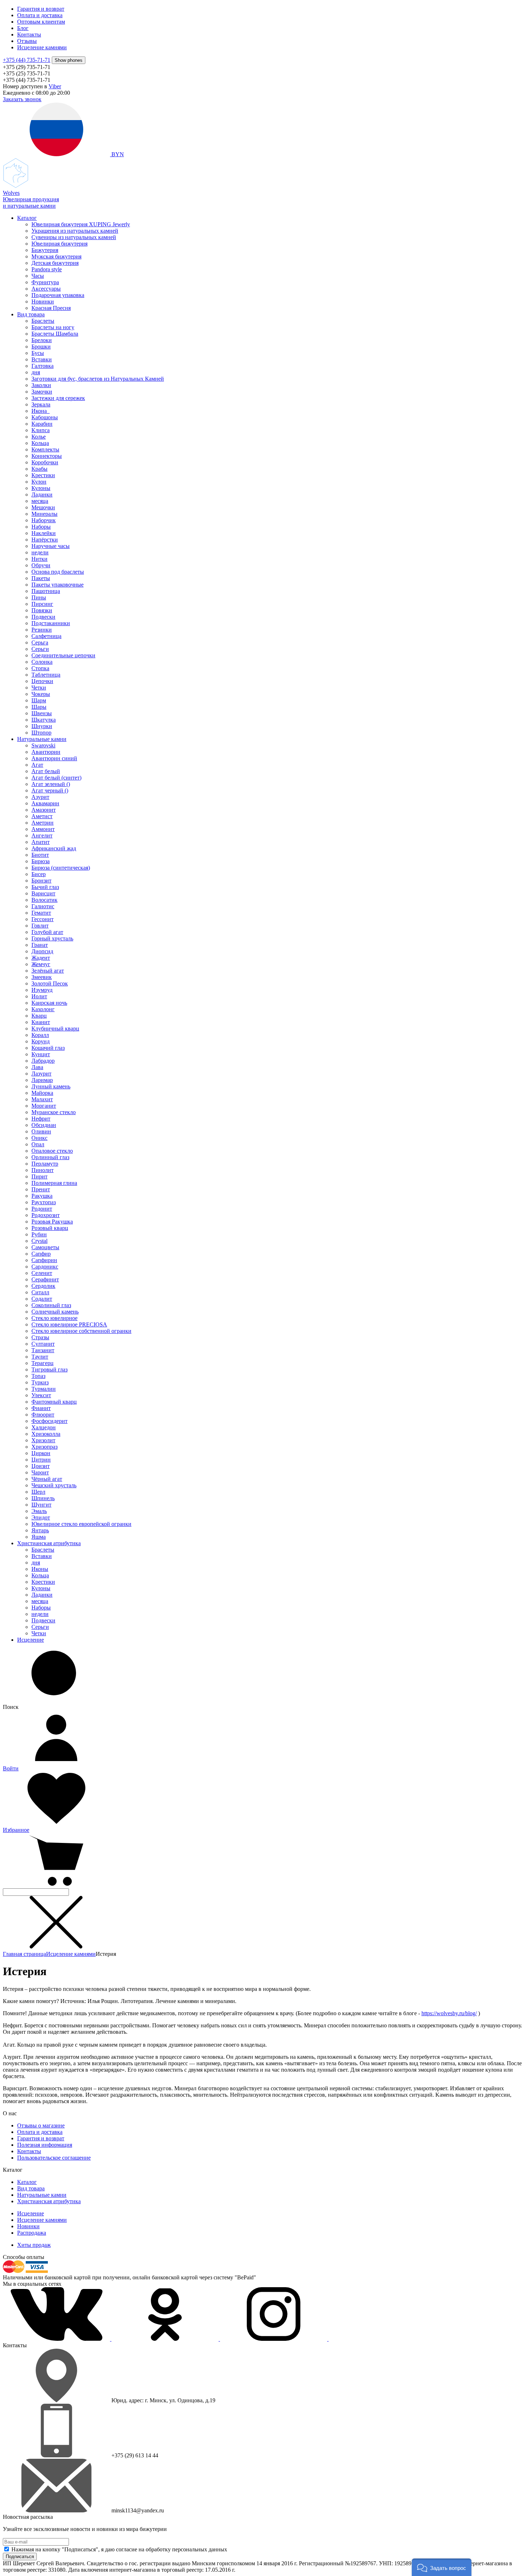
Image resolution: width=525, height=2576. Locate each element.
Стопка (40, 668)
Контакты (29, 34)
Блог (23, 28)
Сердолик (43, 1286)
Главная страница (24, 1954)
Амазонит (44, 810)
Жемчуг (41, 964)
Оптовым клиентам (41, 22)
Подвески (43, 617)
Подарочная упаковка (58, 295)
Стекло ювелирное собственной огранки (81, 1331)
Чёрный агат (47, 1479)
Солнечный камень (55, 1312)
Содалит (42, 1299)
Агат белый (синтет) (56, 778)
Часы (38, 276)
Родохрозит (46, 1215)
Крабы (39, 469)
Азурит (40, 797)
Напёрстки (45, 540)
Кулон (39, 482)
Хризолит (43, 1440)
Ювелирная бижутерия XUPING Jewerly (81, 224)
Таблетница (46, 675)
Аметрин (42, 823)
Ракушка (42, 1196)
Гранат (40, 945)
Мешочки (43, 507)
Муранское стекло (54, 1112)
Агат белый (46, 771)
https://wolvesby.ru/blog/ (449, 2013)
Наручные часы (51, 546)
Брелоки (42, 340)
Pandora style (47, 269)
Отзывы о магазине (41, 2125)
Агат (37, 765)
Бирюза (41, 861)
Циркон (41, 1453)
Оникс (39, 1138)
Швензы (42, 713)
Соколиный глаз (51, 1305)
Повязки (42, 610)
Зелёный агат (48, 971)
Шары (39, 707)
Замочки (42, 392)
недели (40, 552)
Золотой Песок (50, 983)
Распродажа (32, 2233)
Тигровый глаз (49, 1369)
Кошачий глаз (48, 1048)
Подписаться (20, 2557)
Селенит (42, 1273)
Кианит (41, 1022)
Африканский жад (54, 848)
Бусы (38, 353)
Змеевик (42, 977)
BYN (117, 154)
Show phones (69, 60)
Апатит (41, 842)
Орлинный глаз (50, 1157)
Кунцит (41, 1054)
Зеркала (41, 404)
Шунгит (41, 1505)
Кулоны (41, 488)
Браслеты (43, 321)
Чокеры (41, 694)
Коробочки (45, 462)
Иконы (40, 1569)
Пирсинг (42, 604)
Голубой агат (47, 932)
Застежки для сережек (58, 398)
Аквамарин (45, 803)
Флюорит (43, 1415)
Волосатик (44, 900)
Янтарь (40, 1530)
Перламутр (45, 1164)
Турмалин (44, 1389)
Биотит (40, 855)
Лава (37, 1067)
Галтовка (42, 366)
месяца (40, 501)
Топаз (38, 1376)
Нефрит (41, 1119)
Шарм (39, 700)
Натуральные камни (42, 739)
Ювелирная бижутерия (59, 244)
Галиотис (43, 906)
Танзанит (43, 1350)
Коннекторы (47, 456)
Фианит (41, 1408)
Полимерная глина (54, 1183)
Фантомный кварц (54, 1402)
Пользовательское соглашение (54, 2158)
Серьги (40, 649)
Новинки (43, 301)
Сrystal (39, 1241)
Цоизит (41, 1466)
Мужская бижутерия (56, 256)
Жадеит (41, 958)
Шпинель (43, 1498)
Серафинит (45, 1279)
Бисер (39, 874)
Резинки (42, 630)
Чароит (40, 1472)
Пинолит (42, 1170)
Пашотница (46, 591)
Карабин (42, 424)
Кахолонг (43, 1009)
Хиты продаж (34, 2245)
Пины (39, 597)
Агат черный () (50, 790)
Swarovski (43, 745)
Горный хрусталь (52, 938)
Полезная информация (45, 2145)
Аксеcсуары (46, 289)
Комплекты (45, 449)
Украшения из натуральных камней (75, 231)
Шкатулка (44, 720)
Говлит (40, 926)
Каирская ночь (49, 1003)
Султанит (43, 1344)
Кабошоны (45, 417)
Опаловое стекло (52, 1151)
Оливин (41, 1131)
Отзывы (27, 41)
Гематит (41, 913)
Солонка (42, 662)
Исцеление (31, 1640)
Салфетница (46, 636)
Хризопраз (44, 1447)
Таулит (40, 1357)
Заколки (41, 385)
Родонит (42, 1209)
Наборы (41, 527)
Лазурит (41, 1074)
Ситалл (40, 1292)
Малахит (42, 1099)
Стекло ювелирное (54, 1318)
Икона (41, 411)
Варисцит (43, 893)
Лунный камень (51, 1086)
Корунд (41, 1041)
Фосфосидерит (49, 1421)
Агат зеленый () (51, 784)
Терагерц (42, 1363)
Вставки (42, 359)
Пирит (39, 1176)
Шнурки (42, 726)
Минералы (44, 514)
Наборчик (44, 520)
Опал (38, 1144)
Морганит (44, 1106)
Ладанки (42, 495)
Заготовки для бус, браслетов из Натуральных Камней (98, 379)
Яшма (39, 1537)
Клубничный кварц (55, 1029)
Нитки (39, 559)
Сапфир (41, 1254)
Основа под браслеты (58, 572)
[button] (442, 2567)
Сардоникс (45, 1267)
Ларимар (42, 1080)
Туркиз (40, 1382)
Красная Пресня (51, 308)
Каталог (27, 218)
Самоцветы (45, 1247)
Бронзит (41, 881)
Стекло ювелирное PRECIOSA (69, 1324)
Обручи (41, 565)
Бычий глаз (45, 887)
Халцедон (44, 1427)
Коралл (40, 1035)
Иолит (39, 996)
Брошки (41, 347)
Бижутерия (45, 250)
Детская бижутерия (55, 263)
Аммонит (43, 829)
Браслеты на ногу (53, 327)
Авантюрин (46, 752)
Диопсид (42, 951)
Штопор (41, 733)
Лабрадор (43, 1061)
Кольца (40, 443)
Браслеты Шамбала (55, 334)
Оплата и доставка (40, 15)
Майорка (42, 1093)
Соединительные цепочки (63, 655)
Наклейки (44, 533)
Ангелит (42, 835)
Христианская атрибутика (49, 1543)
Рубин (39, 1234)
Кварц (39, 1016)
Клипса (41, 430)
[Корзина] (56, 1885)
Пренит (41, 1189)
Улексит (41, 1395)
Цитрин (41, 1460)
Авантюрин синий (54, 758)
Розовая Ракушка (52, 1222)
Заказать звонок (22, 99)
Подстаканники (51, 623)
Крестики (43, 475)
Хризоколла (46, 1434)
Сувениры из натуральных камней (74, 237)
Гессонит (42, 919)
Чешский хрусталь (54, 1485)
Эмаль (39, 1511)
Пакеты (41, 578)
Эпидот (41, 1517)
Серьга (40, 642)
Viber (55, 86)
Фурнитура (45, 282)
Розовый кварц (50, 1228)
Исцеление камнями (42, 47)
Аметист (42, 816)
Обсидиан (44, 1125)
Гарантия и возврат (41, 9)
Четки (39, 688)
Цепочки (42, 681)
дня (36, 372)
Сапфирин (44, 1260)
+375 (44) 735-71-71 (27, 60)
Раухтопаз (44, 1202)
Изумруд (42, 990)
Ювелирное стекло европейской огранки (81, 1524)
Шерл (38, 1492)
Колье (39, 437)
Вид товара (31, 314)
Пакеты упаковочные (57, 585)
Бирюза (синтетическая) (61, 868)
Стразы (40, 1337)
